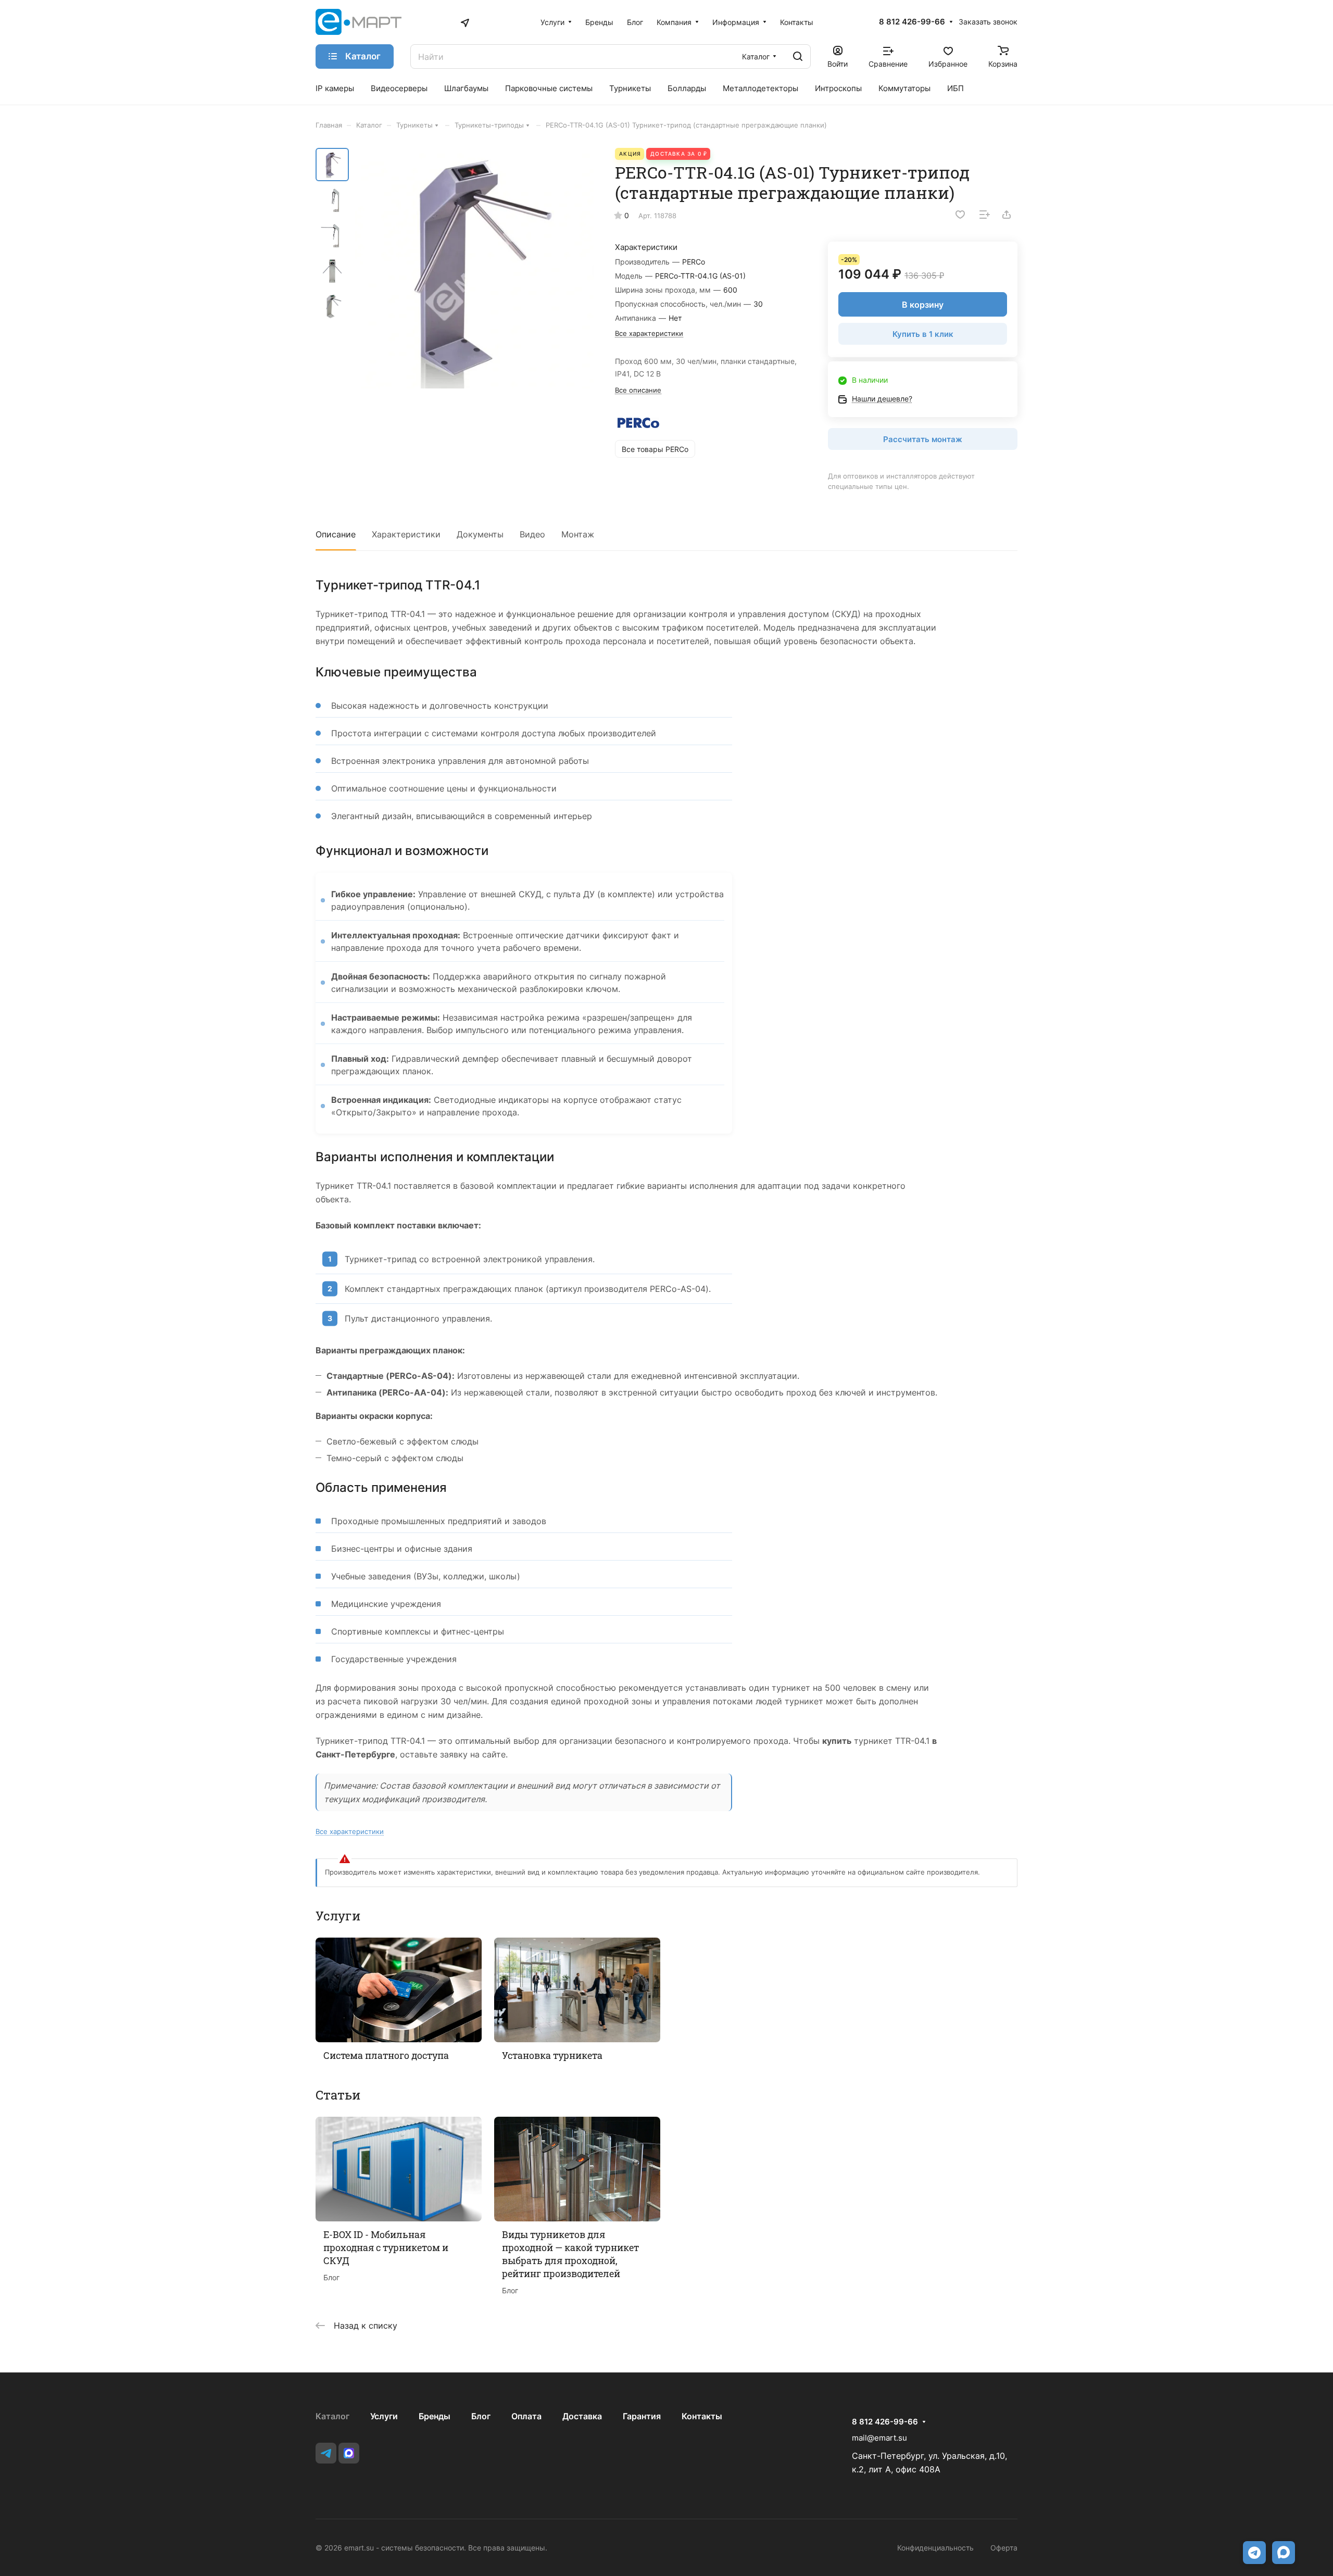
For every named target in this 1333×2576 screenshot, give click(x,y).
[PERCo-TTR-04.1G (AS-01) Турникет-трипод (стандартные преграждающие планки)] (474, 269)
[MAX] (349, 2453)
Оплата (526, 2416)
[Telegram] (326, 2453)
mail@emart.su (879, 2438)
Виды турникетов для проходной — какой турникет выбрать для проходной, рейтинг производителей (570, 2254)
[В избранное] (960, 215)
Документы (480, 534)
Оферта (1004, 2548)
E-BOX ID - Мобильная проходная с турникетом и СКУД (386, 2247)
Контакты (702, 2416)
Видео (532, 534)
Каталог (332, 2416)
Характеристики (406, 534)
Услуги (384, 2416)
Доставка (582, 2416)
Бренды (435, 2416)
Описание (336, 534)
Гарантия (642, 2416)
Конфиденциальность (935, 2548)
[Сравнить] (985, 215)
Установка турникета (552, 2055)
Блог (481, 2416)
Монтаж (578, 534)
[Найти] (798, 56)
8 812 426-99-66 (912, 22)
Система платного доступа (386, 2055)
